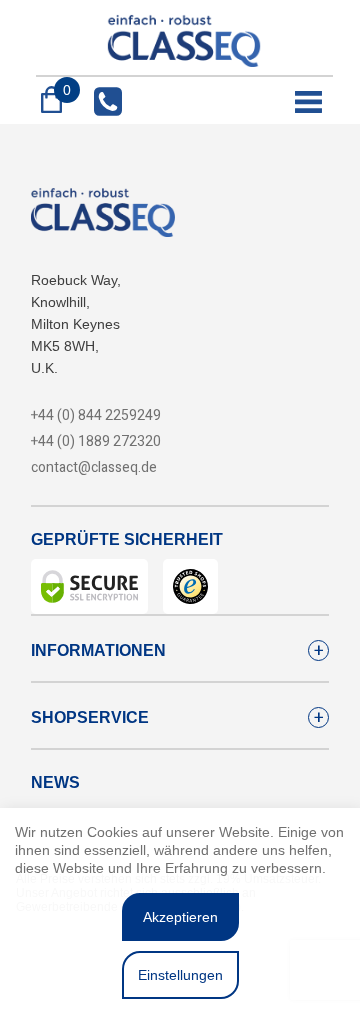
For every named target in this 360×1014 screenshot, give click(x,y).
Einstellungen (180, 975)
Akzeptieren (180, 917)
